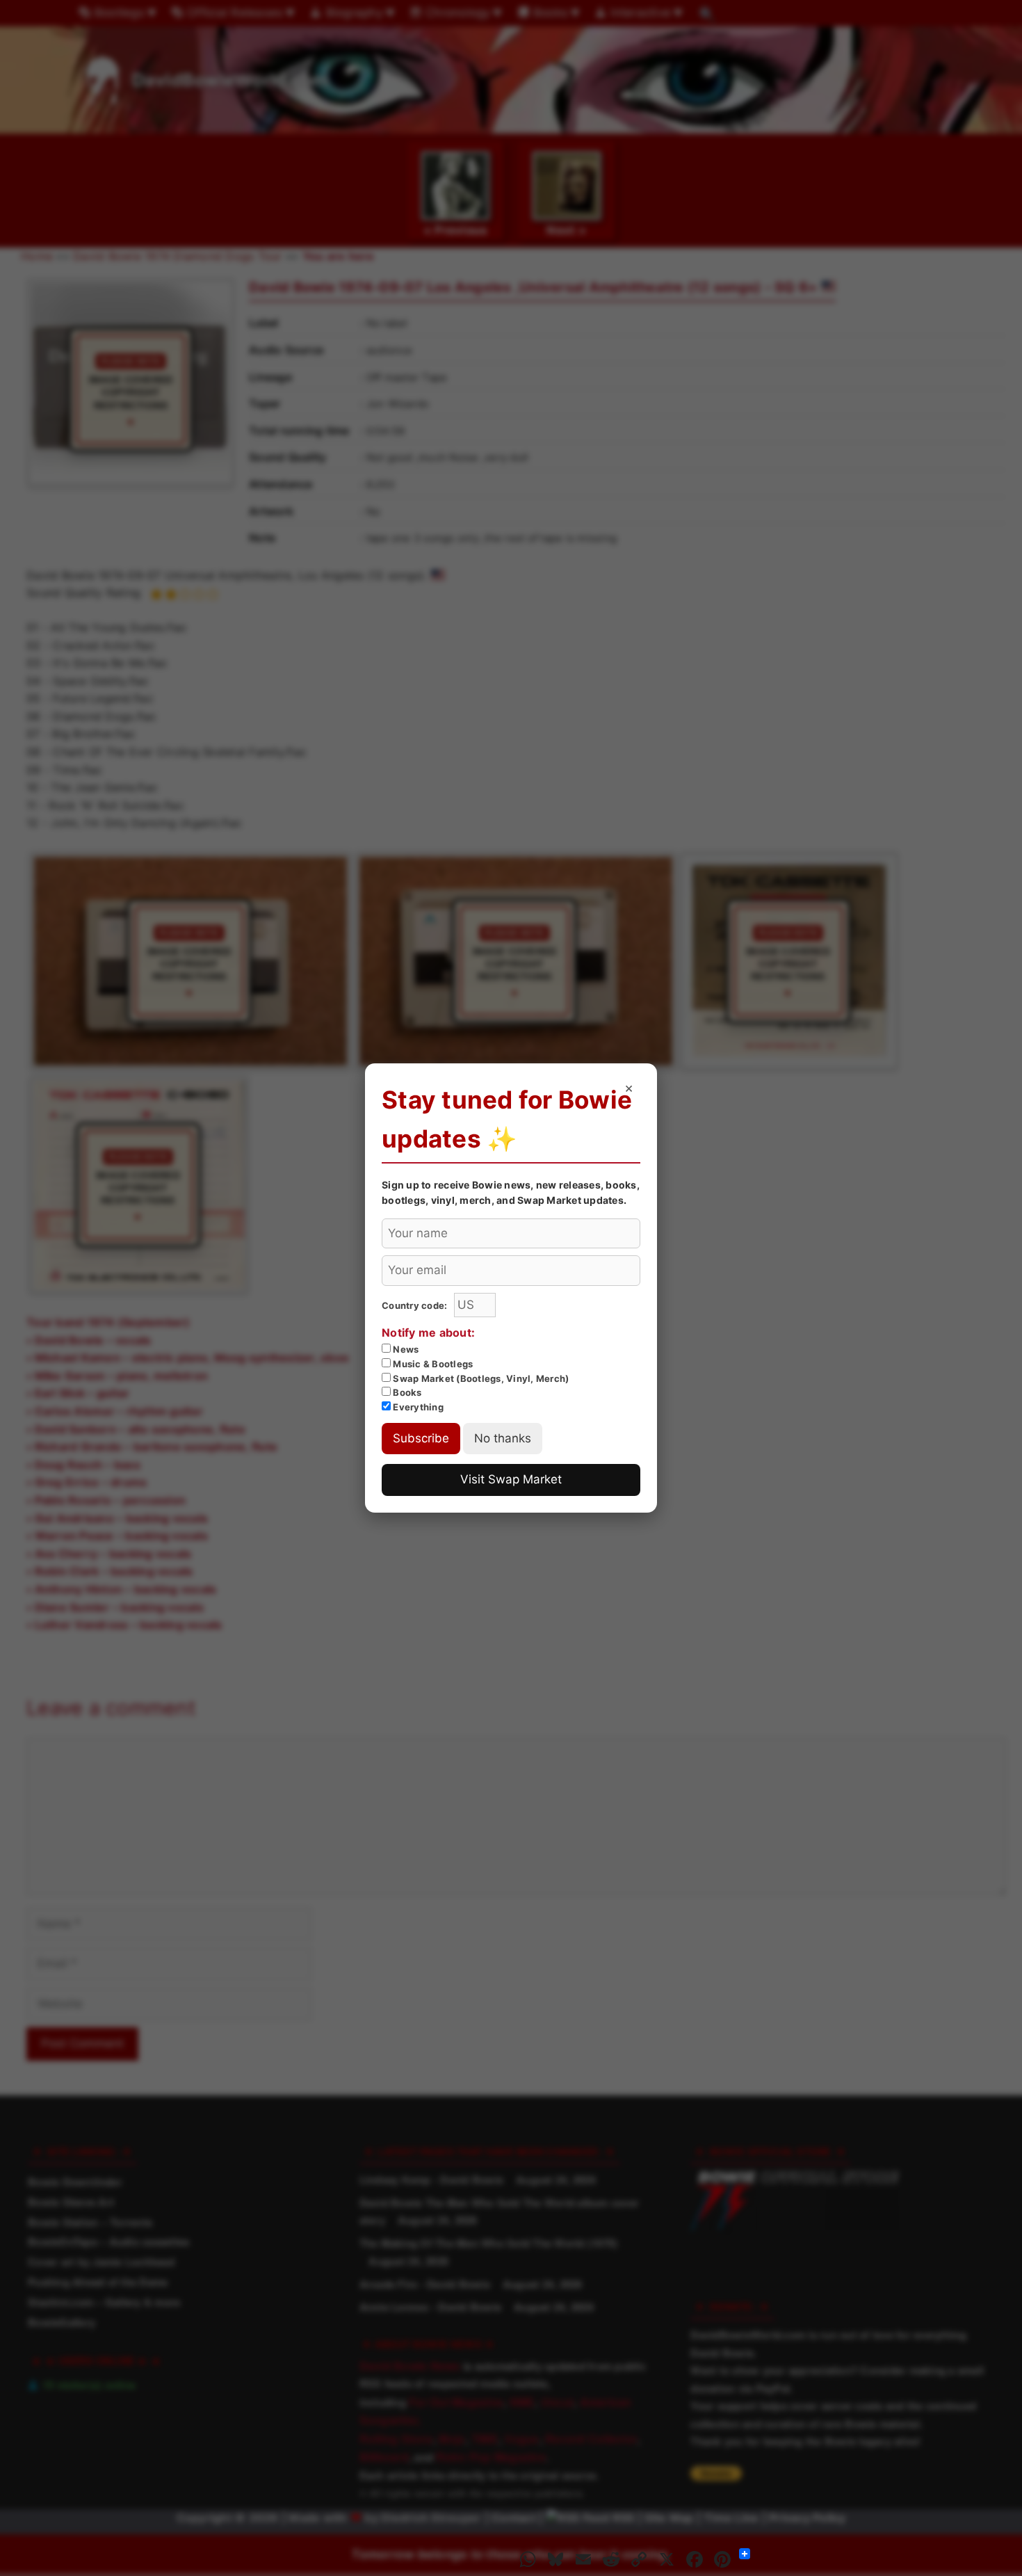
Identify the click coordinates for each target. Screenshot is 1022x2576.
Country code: (416, 1305)
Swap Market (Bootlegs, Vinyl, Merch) (480, 1378)
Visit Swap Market (511, 1479)
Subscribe (421, 1438)
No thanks (503, 1438)
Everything (417, 1407)
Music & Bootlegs (432, 1364)
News (405, 1349)
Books (406, 1392)
